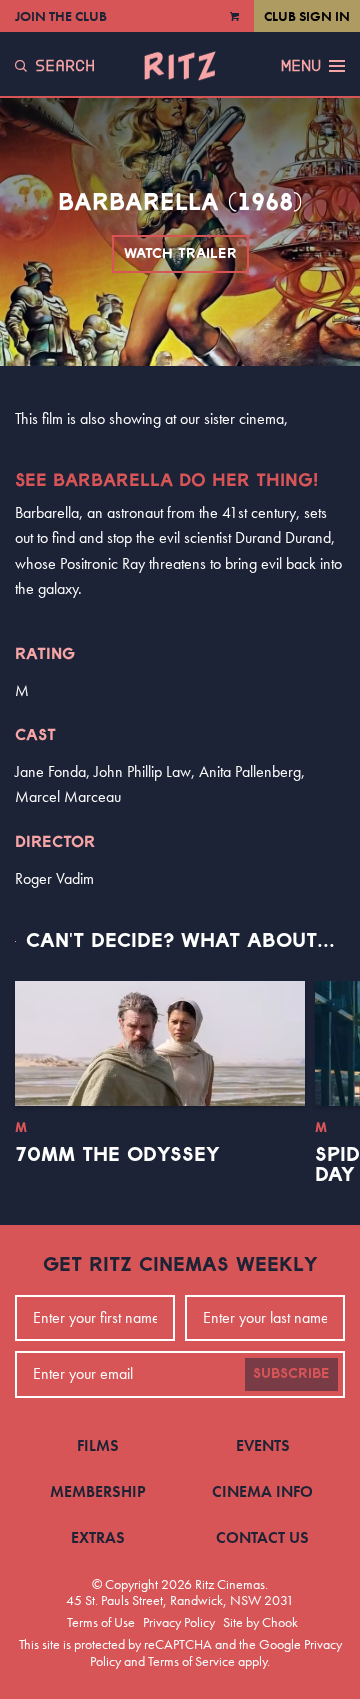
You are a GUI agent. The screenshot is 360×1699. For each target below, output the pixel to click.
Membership (98, 1491)
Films (98, 1445)
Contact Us (262, 1537)
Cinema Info (262, 1491)
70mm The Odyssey (117, 1155)
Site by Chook (260, 1622)
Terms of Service (191, 1661)
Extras (98, 1537)
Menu (301, 66)
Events (263, 1445)
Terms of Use (101, 1622)
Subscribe (291, 1374)
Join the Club (61, 16)
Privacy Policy (179, 1622)
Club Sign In (307, 16)
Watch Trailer (180, 254)
